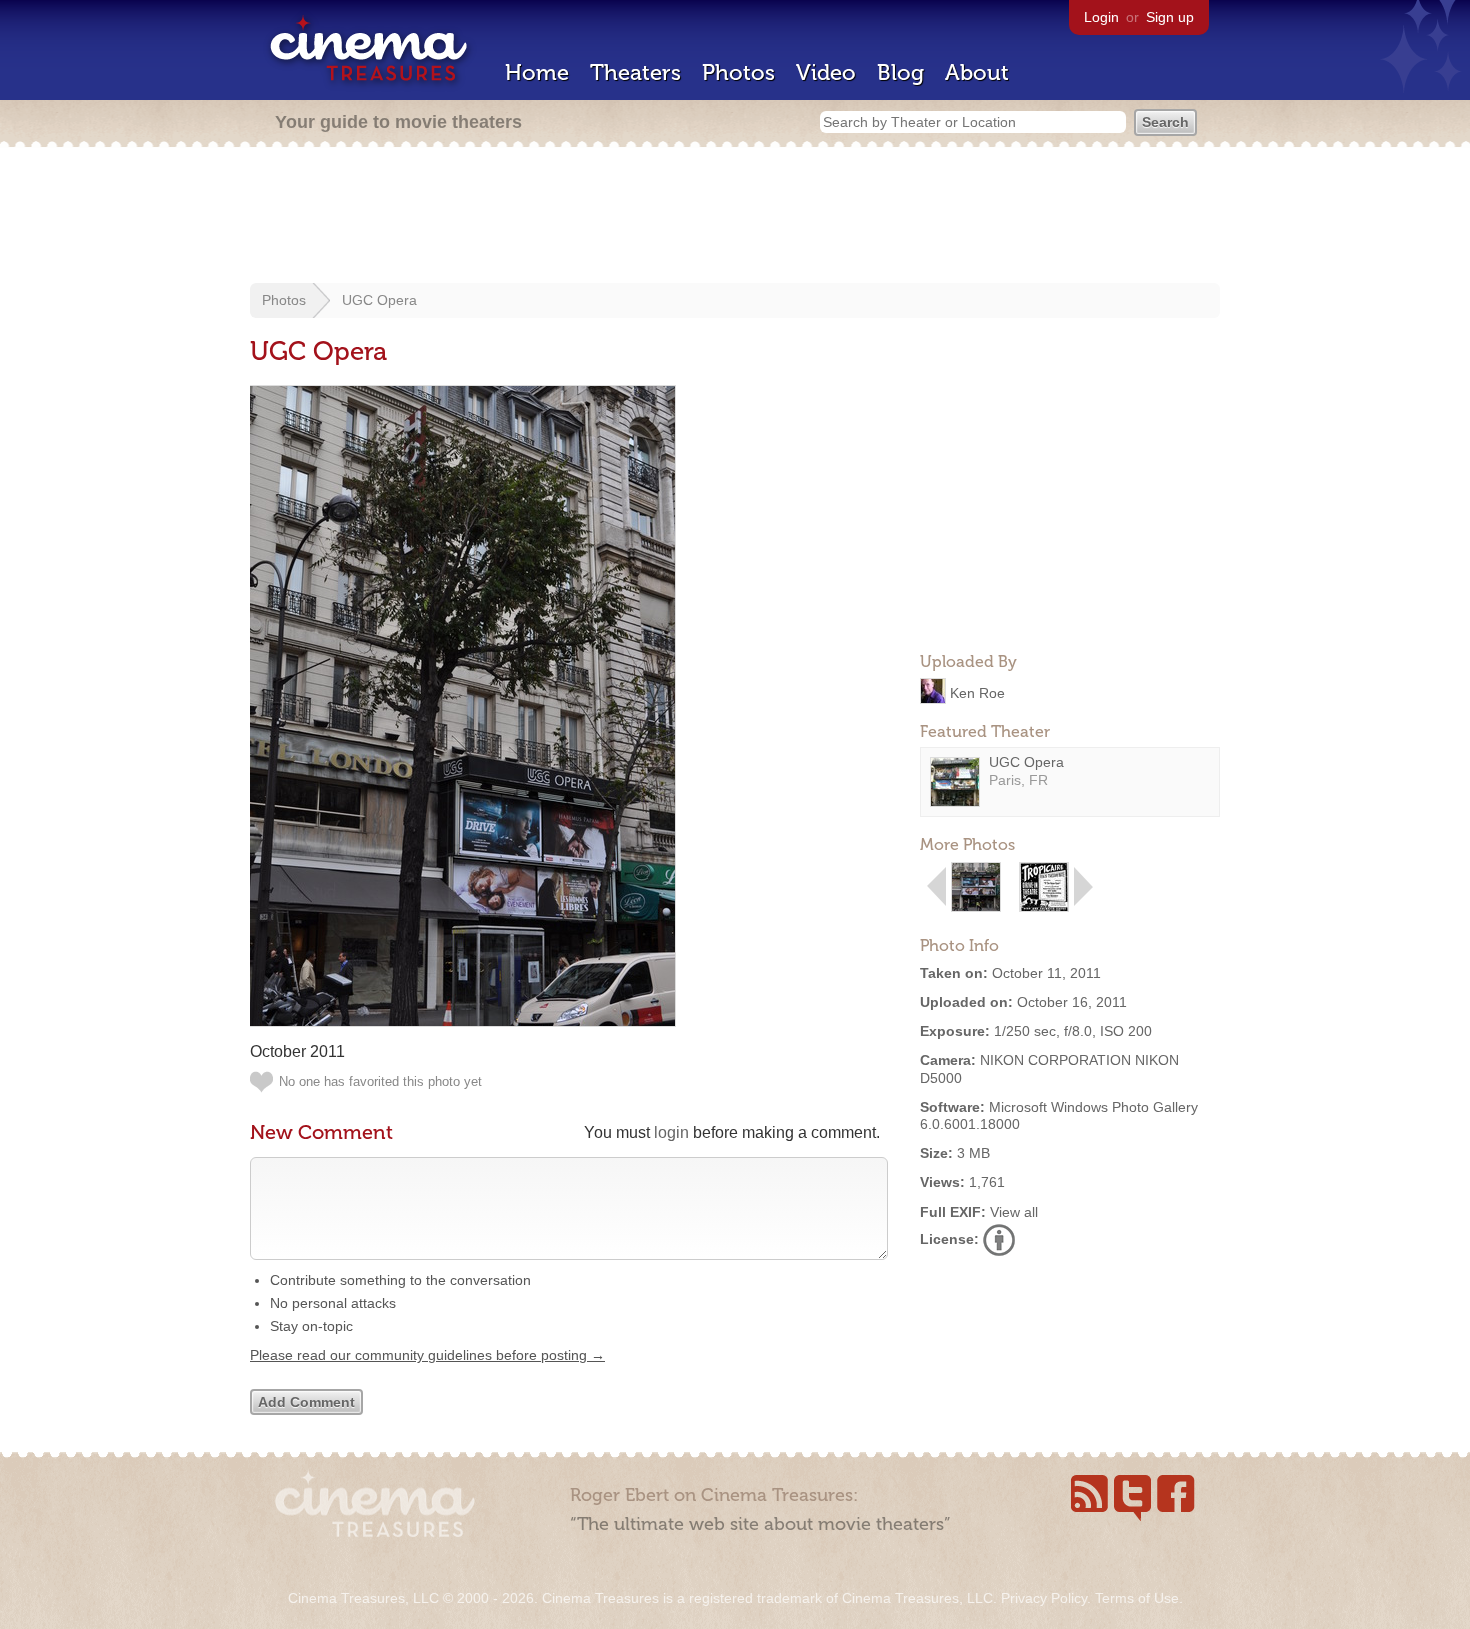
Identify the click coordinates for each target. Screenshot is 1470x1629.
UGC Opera (379, 300)
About (977, 72)
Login (1101, 17)
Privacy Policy (1044, 1598)
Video (826, 72)
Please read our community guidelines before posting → (427, 1355)
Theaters (635, 72)
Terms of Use (1137, 1598)
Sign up (1170, 17)
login (671, 1132)
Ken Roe (977, 692)
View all (1014, 1212)
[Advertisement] (735, 217)
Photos (738, 72)
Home (537, 72)
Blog (900, 72)
